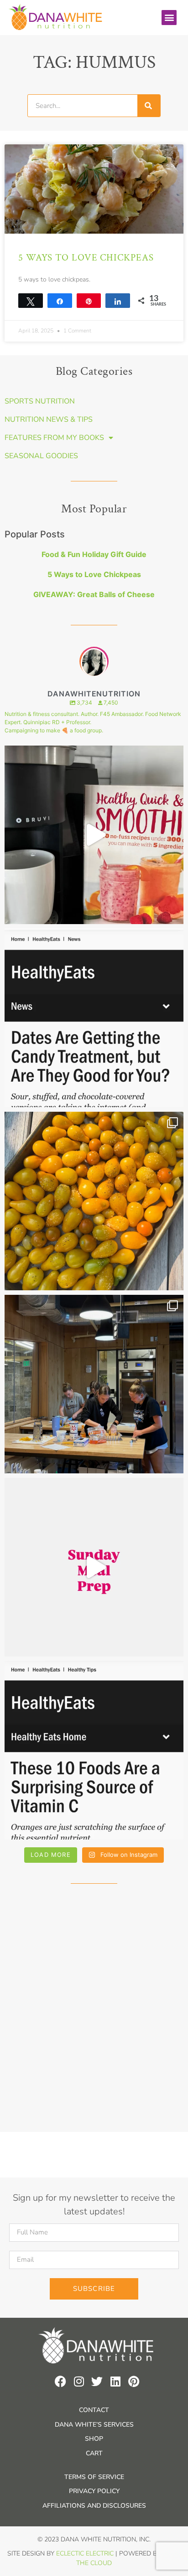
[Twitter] (97, 2381)
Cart (94, 2453)
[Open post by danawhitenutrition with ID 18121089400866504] (94, 1201)
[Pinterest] (133, 2381)
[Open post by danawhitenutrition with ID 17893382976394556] (94, 835)
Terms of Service (94, 2477)
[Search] (149, 106)
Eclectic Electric (85, 2553)
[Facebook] (60, 2381)
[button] (169, 18)
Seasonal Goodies (41, 456)
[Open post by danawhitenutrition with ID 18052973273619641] (94, 1384)
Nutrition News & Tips (49, 419)
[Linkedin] (115, 2381)
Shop (94, 2439)
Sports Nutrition (40, 401)
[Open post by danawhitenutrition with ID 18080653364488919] (94, 1750)
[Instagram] (79, 2381)
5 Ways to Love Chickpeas (86, 258)
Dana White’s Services (94, 2425)
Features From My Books (54, 438)
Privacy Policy (94, 2491)
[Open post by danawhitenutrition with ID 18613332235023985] (94, 1567)
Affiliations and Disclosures (94, 2506)
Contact (94, 2410)
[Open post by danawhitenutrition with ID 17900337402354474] (94, 1018)
